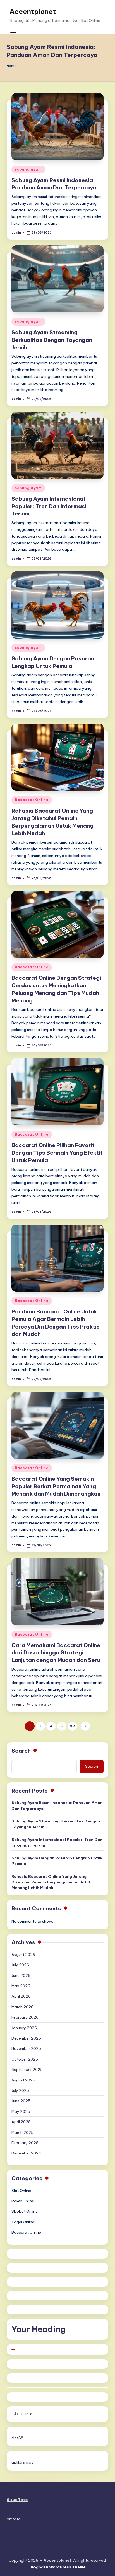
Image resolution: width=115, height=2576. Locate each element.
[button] (85, 1726)
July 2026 (20, 1965)
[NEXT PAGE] (85, 1726)
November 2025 (26, 2048)
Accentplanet (33, 11)
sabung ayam (28, 169)
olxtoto (14, 2519)
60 (72, 1726)
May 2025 (21, 2111)
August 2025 (23, 2080)
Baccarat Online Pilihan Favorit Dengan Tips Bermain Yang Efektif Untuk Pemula (57, 1153)
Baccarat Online (32, 800)
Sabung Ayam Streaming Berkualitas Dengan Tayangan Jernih (52, 340)
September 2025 (27, 2069)
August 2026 (23, 1955)
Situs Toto (22, 2414)
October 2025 (25, 2059)
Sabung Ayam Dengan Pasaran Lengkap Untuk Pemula (57, 1861)
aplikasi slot (22, 2462)
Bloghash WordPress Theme (57, 2567)
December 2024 (26, 2153)
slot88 (17, 2438)
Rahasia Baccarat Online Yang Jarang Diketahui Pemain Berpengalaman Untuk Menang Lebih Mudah (51, 1882)
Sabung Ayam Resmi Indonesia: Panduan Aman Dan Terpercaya (57, 1805)
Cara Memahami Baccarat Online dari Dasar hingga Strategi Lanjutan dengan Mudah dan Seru (56, 1653)
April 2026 (21, 1996)
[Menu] (13, 33)
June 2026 (21, 1975)
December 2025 (26, 2038)
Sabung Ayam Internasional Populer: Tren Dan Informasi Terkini (49, 506)
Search (21, 1751)
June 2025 (21, 2101)
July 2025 (20, 2090)
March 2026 (22, 2007)
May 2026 (21, 1986)
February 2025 (25, 2143)
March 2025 (22, 2132)
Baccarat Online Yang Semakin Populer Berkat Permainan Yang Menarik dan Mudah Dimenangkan (56, 1486)
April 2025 (21, 2122)
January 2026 (24, 2028)
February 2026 (25, 2017)
